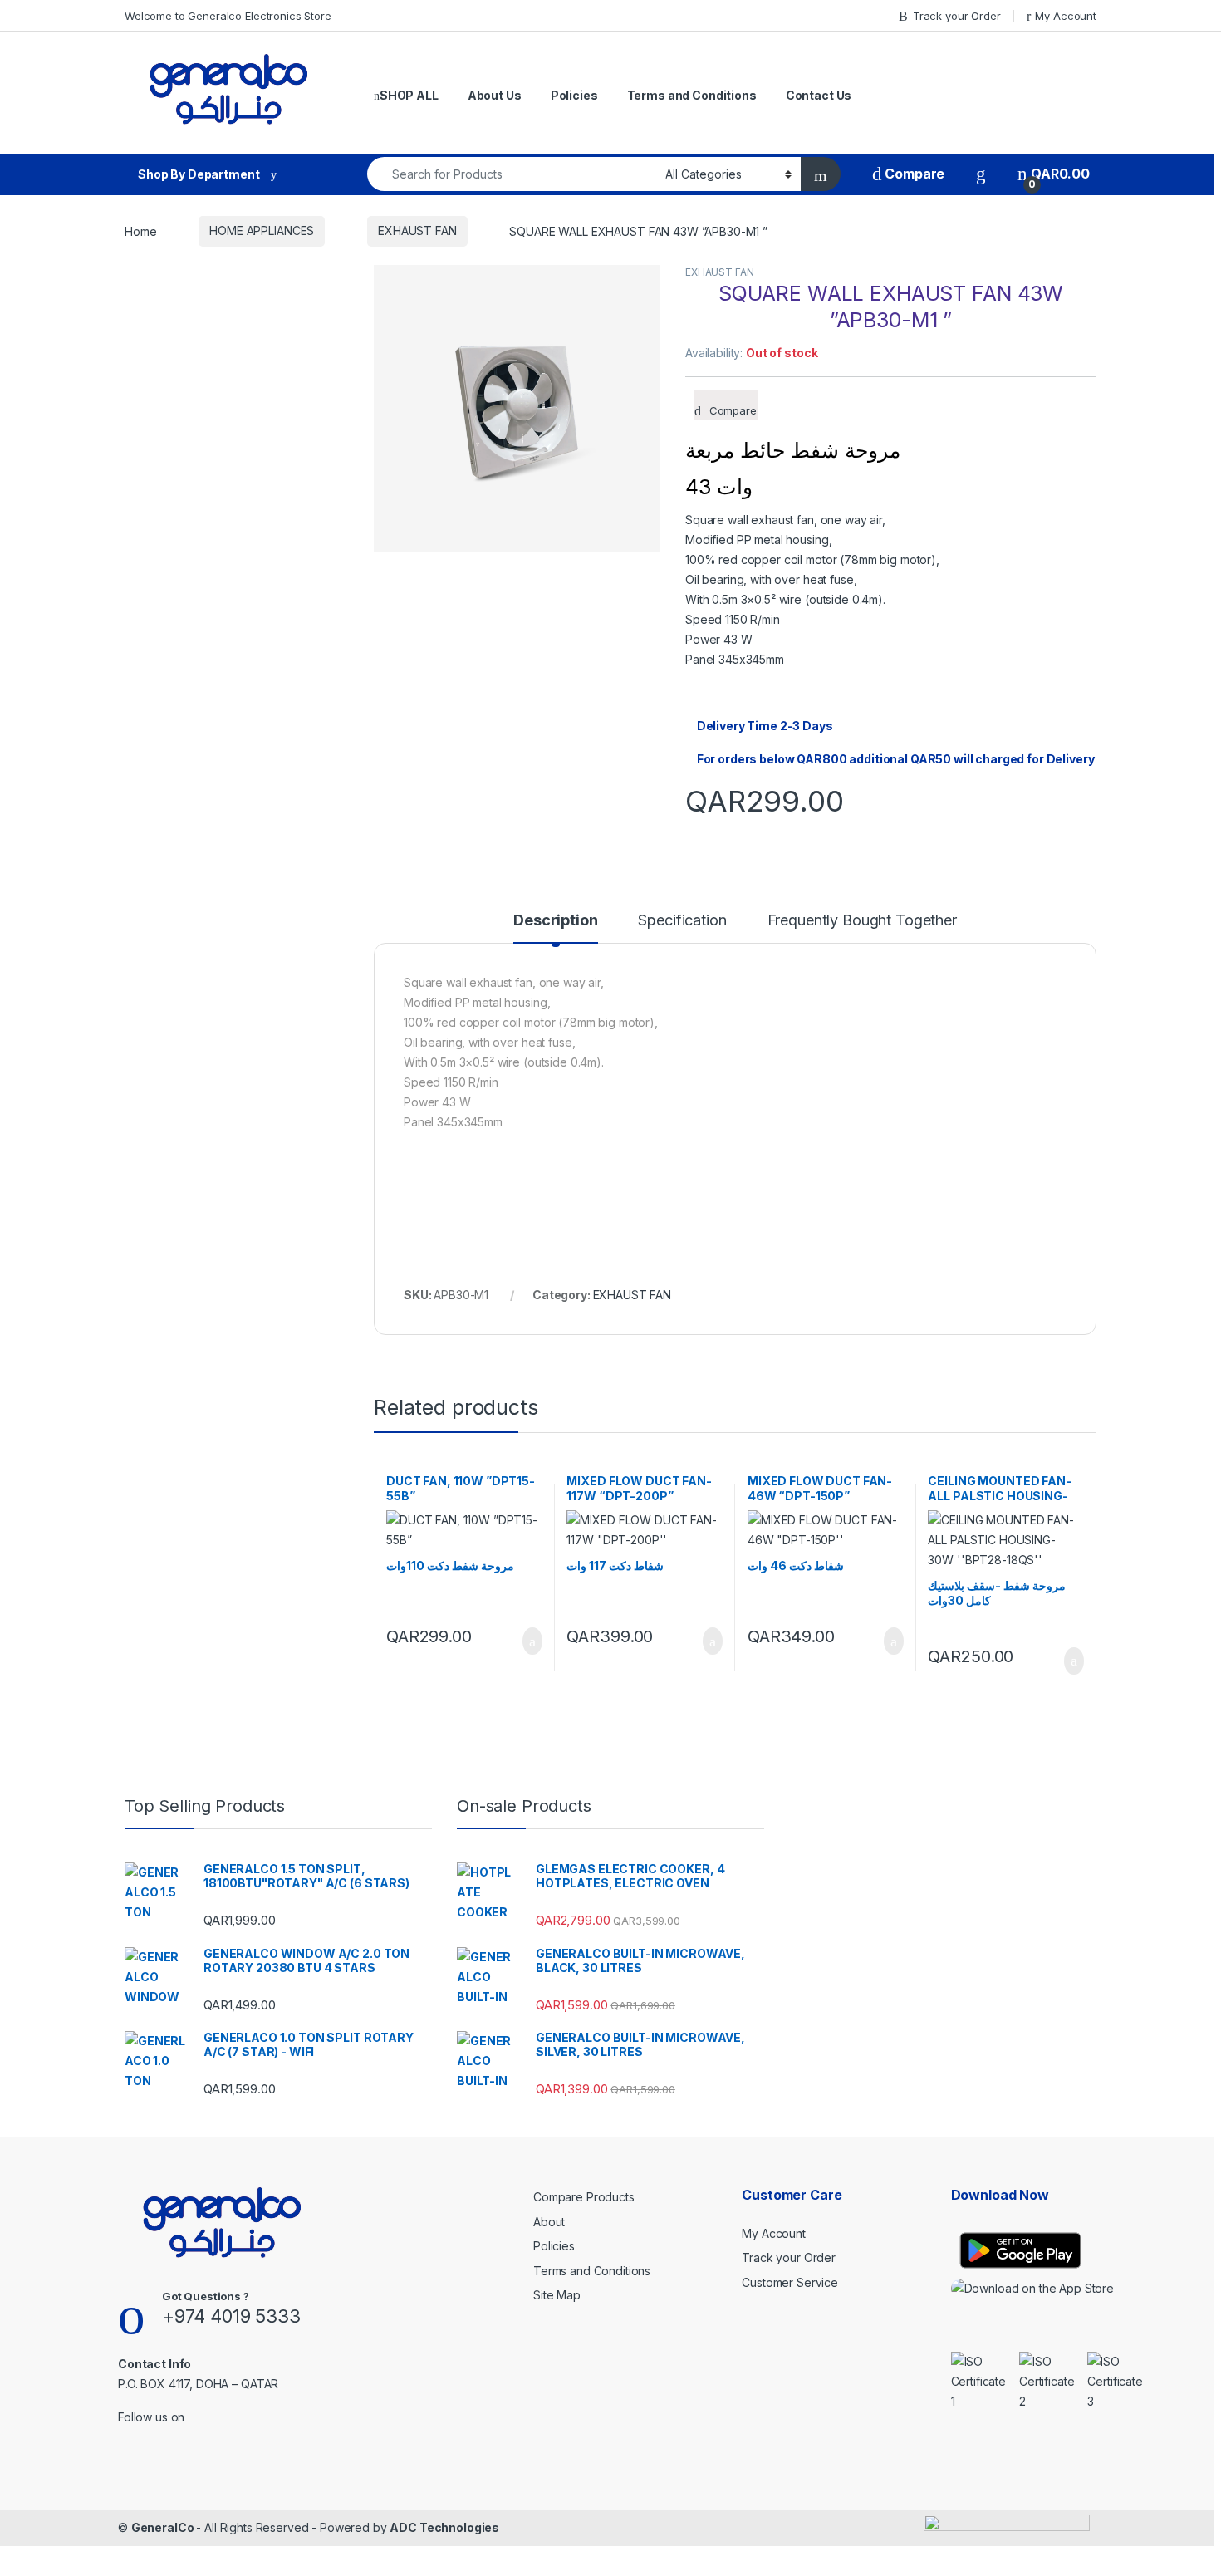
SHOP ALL (409, 95)
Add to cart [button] (531, 1641)
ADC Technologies (444, 2527)
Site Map (557, 2295)
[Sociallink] (125, 2439)
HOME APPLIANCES (262, 231)
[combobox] (512, 174)
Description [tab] (555, 921)
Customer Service (790, 2282)
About (549, 2222)
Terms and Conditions (692, 95)
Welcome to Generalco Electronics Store (228, 16)
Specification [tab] (682, 921)
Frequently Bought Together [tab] (862, 921)
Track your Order (957, 16)
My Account (1066, 16)
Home (140, 231)
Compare (913, 174)
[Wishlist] (981, 174)
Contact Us (819, 95)
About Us (495, 95)
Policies (574, 95)
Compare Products (584, 2197)
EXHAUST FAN (417, 231)
